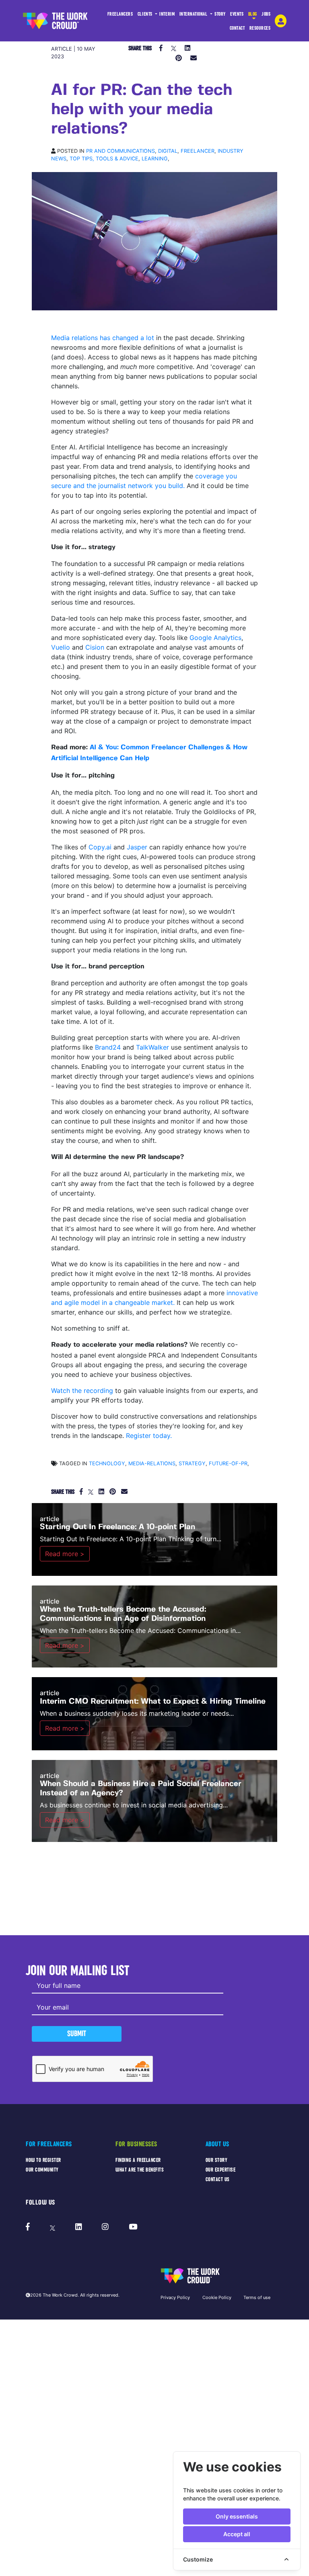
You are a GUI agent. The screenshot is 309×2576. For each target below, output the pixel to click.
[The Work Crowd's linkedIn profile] (79, 2227)
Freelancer (198, 151)
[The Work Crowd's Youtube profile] (133, 2227)
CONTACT (237, 28)
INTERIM (167, 14)
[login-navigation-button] (281, 21)
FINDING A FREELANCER (138, 2160)
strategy (192, 1463)
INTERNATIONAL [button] (194, 14)
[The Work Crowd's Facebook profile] (28, 2227)
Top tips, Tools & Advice (104, 159)
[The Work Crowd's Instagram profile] (105, 2227)
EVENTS (237, 14)
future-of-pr (228, 1463)
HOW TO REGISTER (43, 2160)
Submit (77, 2034)
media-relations (152, 1463)
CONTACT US (218, 2179)
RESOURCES (260, 28)
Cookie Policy (217, 2297)
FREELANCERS (120, 14)
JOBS (266, 14)
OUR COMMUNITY (42, 2170)
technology (107, 1463)
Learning (155, 159)
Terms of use (257, 2297)
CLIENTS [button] (146, 14)
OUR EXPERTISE (221, 2170)
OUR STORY (217, 2160)
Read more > (65, 1554)
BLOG (253, 14)
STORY (220, 14)
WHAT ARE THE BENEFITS (140, 2170)
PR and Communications (121, 151)
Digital (168, 151)
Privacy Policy (175, 2297)
